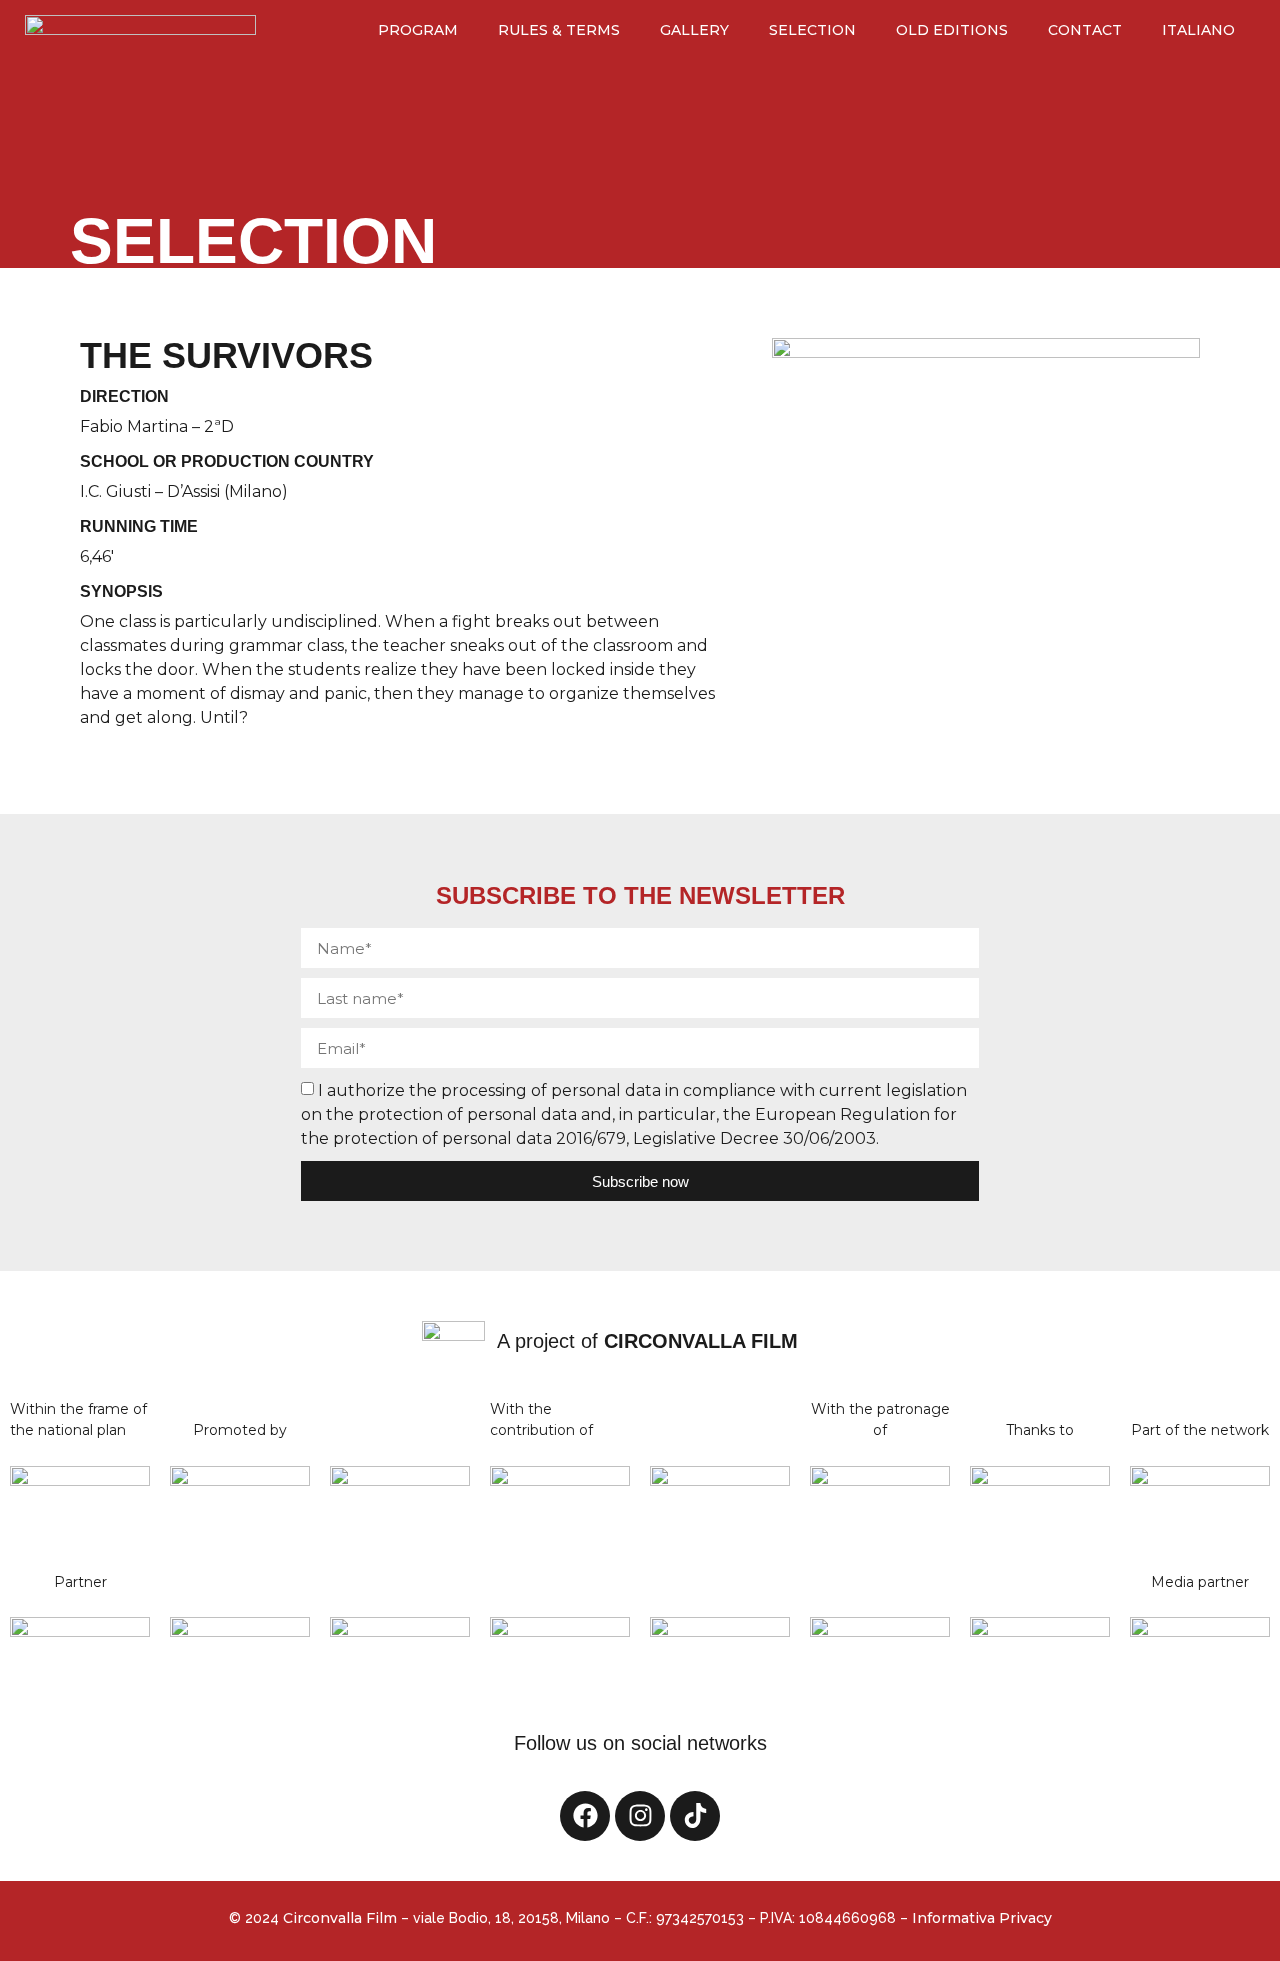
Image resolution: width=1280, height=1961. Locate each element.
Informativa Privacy (982, 1918)
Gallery (694, 30)
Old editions (952, 30)
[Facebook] (585, 1816)
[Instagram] (640, 1816)
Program (418, 30)
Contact (1085, 30)
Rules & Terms (559, 30)
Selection (812, 30)
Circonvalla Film (340, 1918)
